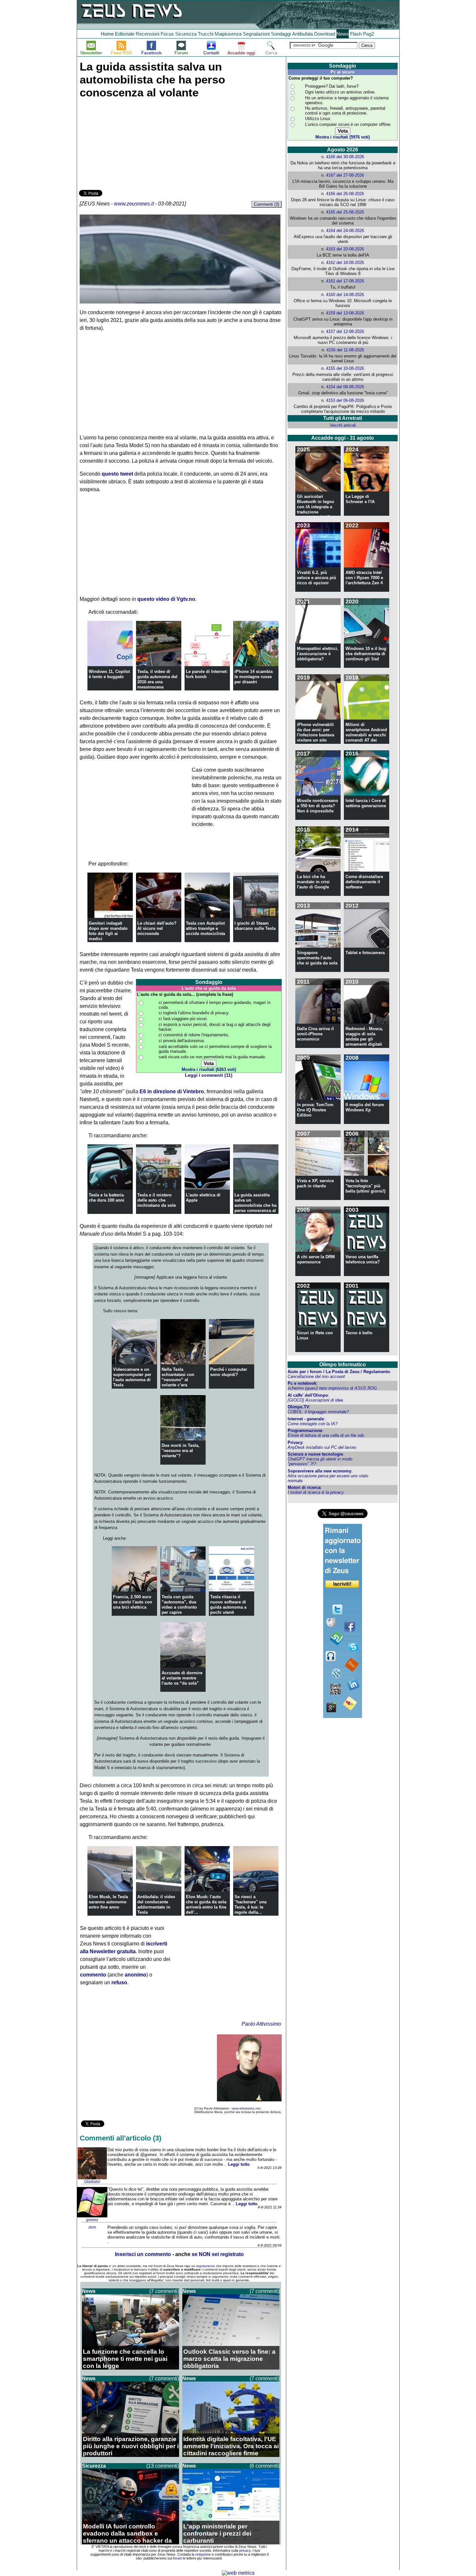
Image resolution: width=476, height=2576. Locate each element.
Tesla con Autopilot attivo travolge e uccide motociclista (205, 928)
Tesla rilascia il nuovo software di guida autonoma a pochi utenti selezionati (228, 1607)
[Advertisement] (128, 143)
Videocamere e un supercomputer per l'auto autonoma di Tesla (132, 1377)
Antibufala (302, 34)
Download (325, 34)
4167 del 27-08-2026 (345, 175)
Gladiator (92, 2182)
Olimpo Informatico (343, 1365)
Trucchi (206, 34)
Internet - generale (306, 1419)
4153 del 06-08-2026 (345, 400)
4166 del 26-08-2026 (345, 194)
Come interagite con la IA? (312, 1424)
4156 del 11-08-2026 (345, 350)
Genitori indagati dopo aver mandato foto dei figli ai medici (108, 931)
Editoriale (125, 34)
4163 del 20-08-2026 (345, 249)
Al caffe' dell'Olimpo (308, 1395)
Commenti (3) (266, 204)
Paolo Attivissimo (261, 2024)
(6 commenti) (265, 2466)
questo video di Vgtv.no (166, 599)
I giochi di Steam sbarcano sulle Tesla (255, 926)
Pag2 (368, 34)
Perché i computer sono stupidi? (229, 1372)
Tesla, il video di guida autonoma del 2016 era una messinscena (157, 679)
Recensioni (147, 34)
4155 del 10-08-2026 (345, 368)
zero (92, 2227)
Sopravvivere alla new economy (319, 1471)
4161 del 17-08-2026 (345, 281)
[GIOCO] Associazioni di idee (315, 1400)
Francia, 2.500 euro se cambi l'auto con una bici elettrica (133, 1602)
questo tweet (117, 474)
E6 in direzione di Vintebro (172, 1091)
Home (107, 34)
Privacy (295, 1442)
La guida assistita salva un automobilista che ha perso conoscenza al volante (255, 1205)
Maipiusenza (228, 34)
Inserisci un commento (143, 2254)
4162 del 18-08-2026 (345, 263)
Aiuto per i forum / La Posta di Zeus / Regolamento (339, 1372)
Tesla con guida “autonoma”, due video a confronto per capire (179, 1605)
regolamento (206, 2266)
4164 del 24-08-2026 (345, 231)
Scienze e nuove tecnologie (315, 1454)
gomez (92, 2220)
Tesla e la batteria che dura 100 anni (107, 1198)
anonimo (136, 1975)
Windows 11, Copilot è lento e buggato (109, 674)
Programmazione (305, 1431)
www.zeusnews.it (134, 204)
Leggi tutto (239, 2164)
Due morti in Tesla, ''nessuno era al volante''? (181, 1451)
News (343, 34)
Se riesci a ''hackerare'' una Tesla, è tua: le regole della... (250, 1904)
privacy (245, 2550)
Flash (356, 34)
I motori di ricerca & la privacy (316, 1492)
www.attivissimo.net (246, 2108)
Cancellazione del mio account (316, 1376)
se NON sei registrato (218, 2254)
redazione (203, 2554)
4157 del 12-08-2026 (345, 331)
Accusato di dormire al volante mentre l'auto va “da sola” (182, 1678)
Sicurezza (186, 34)
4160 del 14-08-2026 (345, 295)
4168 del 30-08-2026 (345, 157)
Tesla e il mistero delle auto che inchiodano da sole (157, 1200)
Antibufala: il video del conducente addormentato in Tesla (156, 1904)
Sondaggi (281, 34)
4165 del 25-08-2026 (345, 212)
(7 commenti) (164, 2291)
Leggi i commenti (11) (209, 1075)
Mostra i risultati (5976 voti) (343, 137)
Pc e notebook (302, 1383)
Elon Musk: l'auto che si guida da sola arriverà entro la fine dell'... (206, 1904)
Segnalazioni (256, 34)
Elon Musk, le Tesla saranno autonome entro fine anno (108, 1902)
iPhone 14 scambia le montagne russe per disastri (254, 677)
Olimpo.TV (298, 1407)
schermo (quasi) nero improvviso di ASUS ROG (332, 1388)
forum (177, 2558)
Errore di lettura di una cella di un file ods (326, 1435)
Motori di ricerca (304, 1487)
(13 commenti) (163, 2466)
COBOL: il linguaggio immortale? (318, 1412)
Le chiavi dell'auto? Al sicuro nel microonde (157, 928)
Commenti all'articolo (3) (120, 2138)
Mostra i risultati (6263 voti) (209, 1069)
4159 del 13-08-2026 (345, 313)
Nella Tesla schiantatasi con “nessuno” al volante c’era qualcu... (178, 1380)
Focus (167, 34)
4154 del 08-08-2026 (345, 387)
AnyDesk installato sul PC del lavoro (322, 1447)
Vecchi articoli (343, 425)
